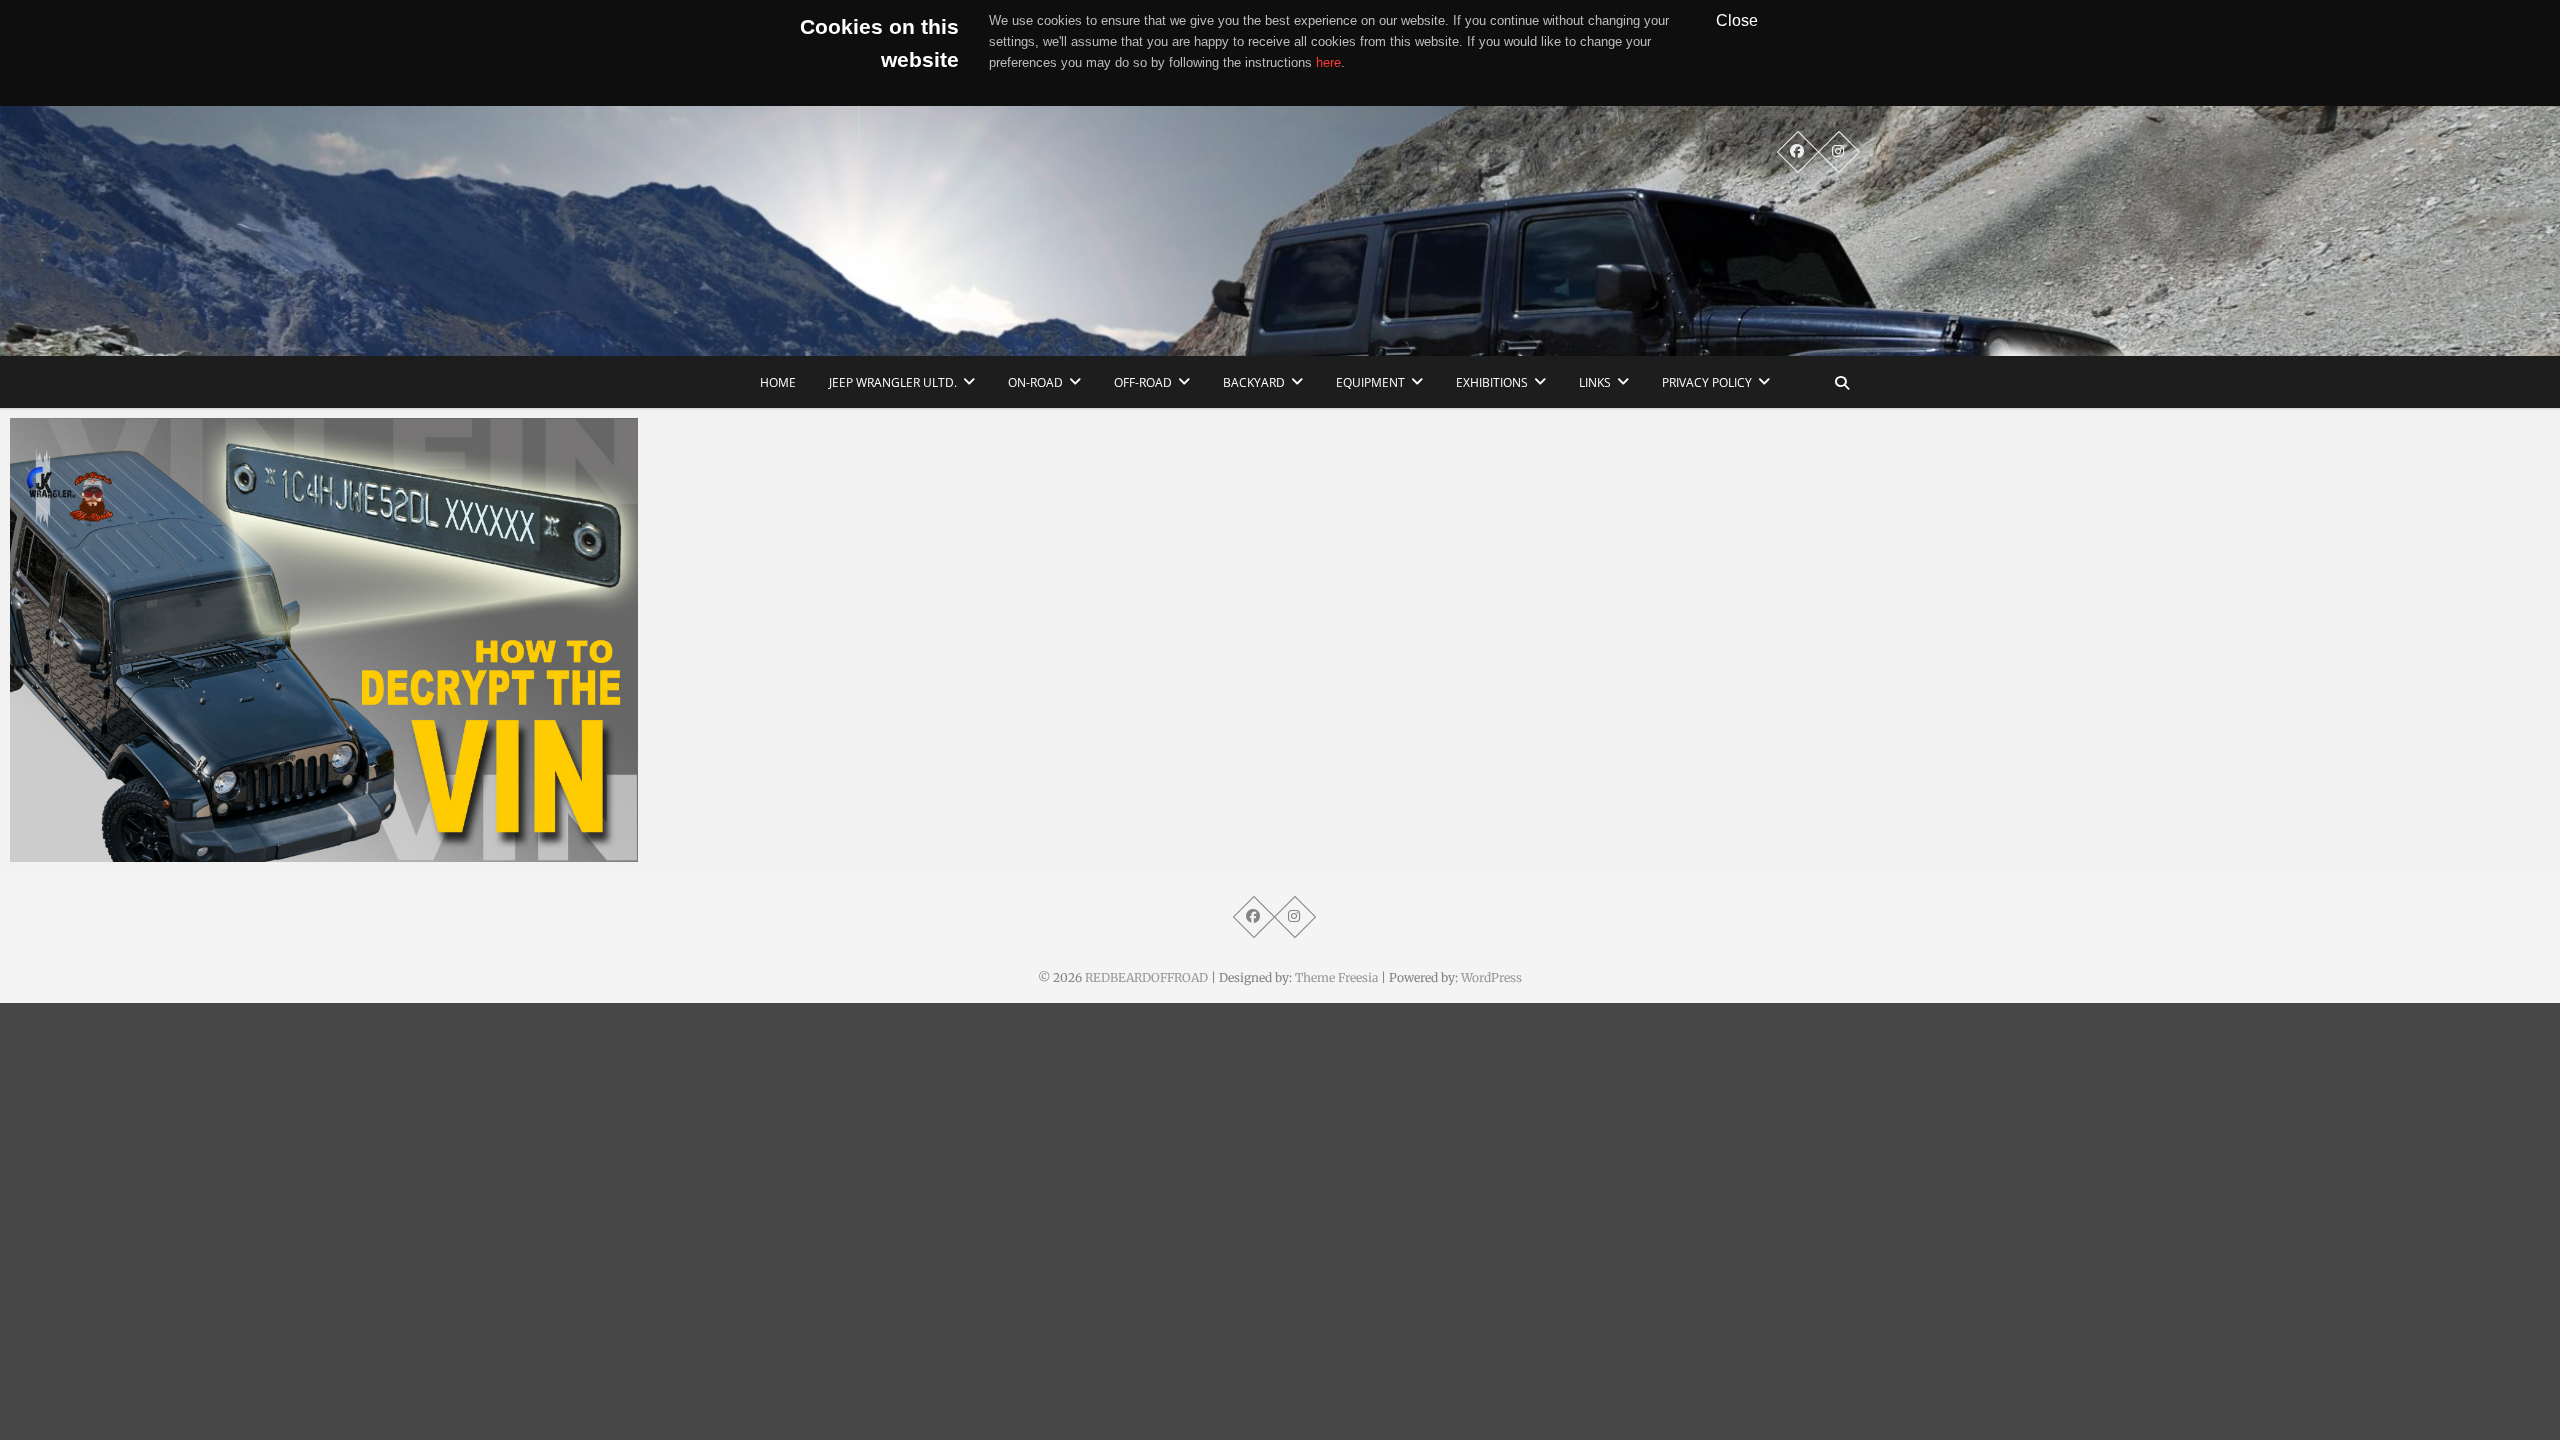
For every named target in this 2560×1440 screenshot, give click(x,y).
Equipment (1370, 382)
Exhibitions (1492, 382)
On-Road (1035, 382)
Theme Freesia (1336, 977)
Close (1737, 20)
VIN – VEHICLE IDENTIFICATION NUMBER (176, 852)
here (1328, 62)
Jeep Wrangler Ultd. (893, 382)
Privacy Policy (1707, 382)
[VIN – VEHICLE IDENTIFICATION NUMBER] (324, 640)
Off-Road (1143, 382)
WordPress (1491, 977)
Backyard (1254, 382)
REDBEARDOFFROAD (1146, 977)
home (778, 382)
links (1595, 382)
